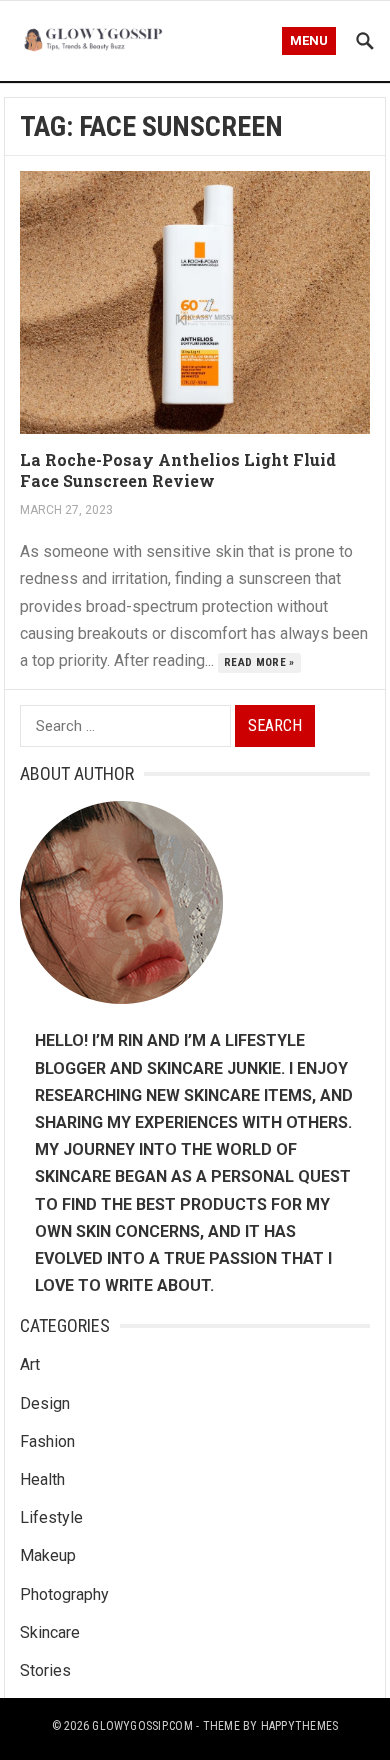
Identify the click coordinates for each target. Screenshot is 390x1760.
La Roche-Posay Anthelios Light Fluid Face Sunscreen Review (178, 470)
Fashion (47, 1441)
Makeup (48, 1555)
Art (30, 1364)
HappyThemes (300, 1726)
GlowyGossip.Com (142, 1726)
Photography (64, 1594)
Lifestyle (51, 1517)
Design (45, 1403)
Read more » (259, 662)
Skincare (50, 1632)
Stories (45, 1670)
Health (42, 1479)
